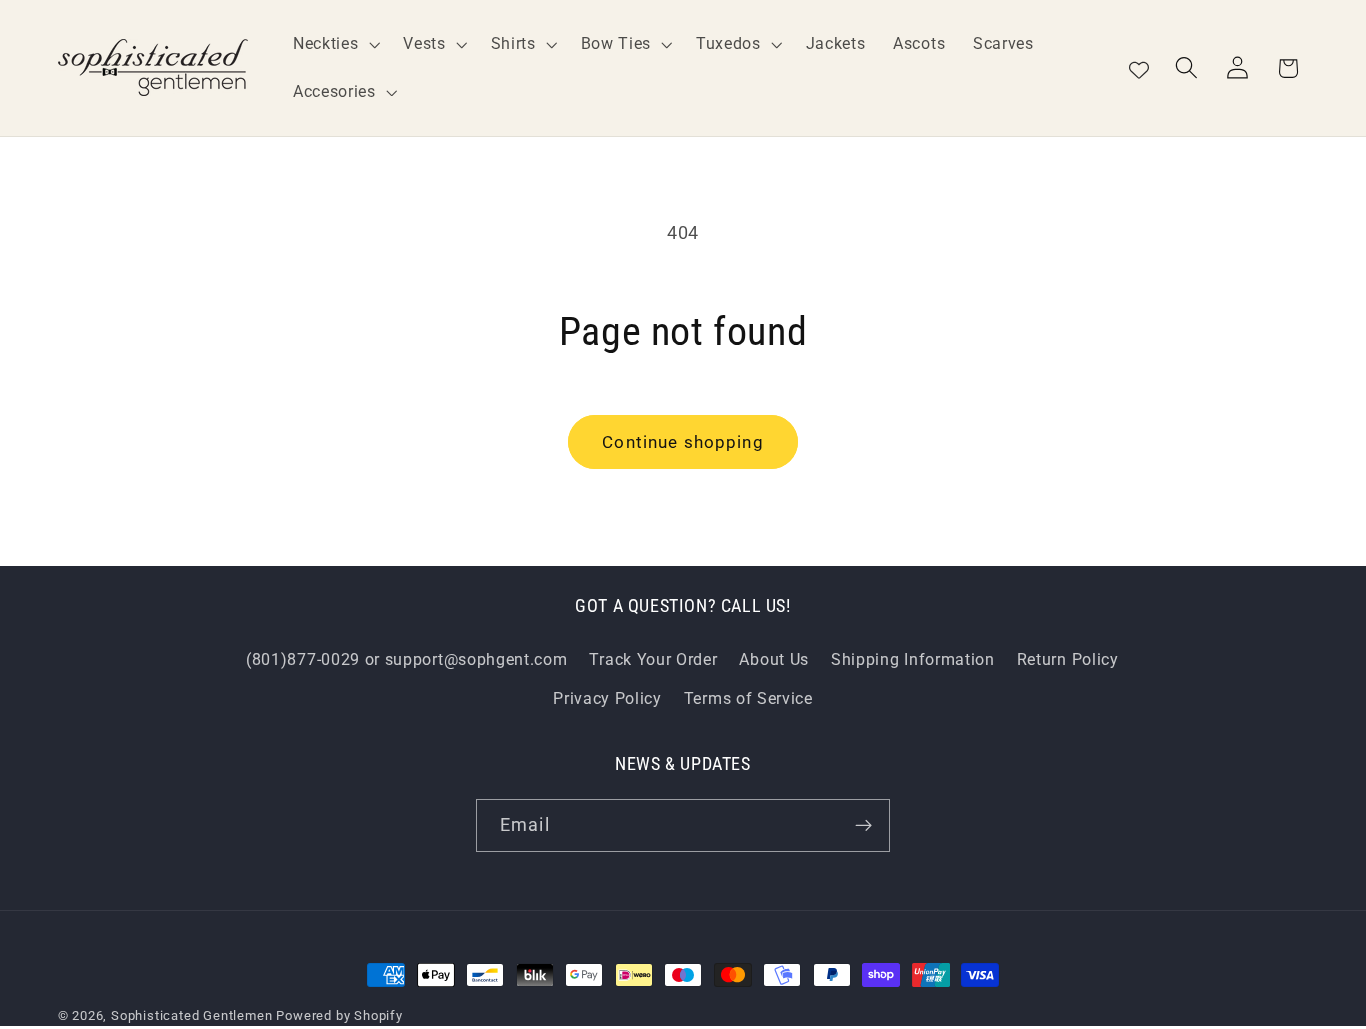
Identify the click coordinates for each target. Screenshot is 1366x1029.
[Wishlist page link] (1139, 68)
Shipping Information (913, 659)
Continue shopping (683, 442)
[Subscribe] (863, 826)
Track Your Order (653, 659)
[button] (334, 44)
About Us (774, 659)
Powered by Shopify (339, 1015)
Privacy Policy (607, 698)
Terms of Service (748, 698)
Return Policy (1068, 659)
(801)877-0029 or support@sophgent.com (407, 659)
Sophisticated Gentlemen (192, 1015)
